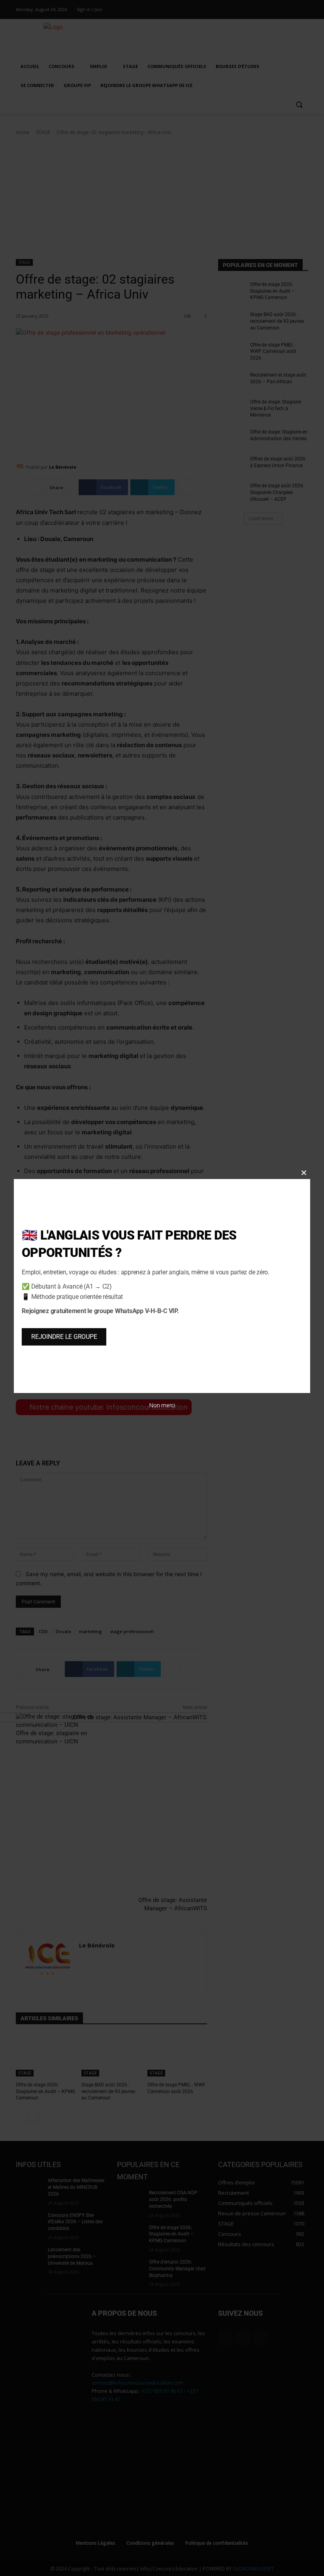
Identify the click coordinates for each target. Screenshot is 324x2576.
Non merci (162, 1405)
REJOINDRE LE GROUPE (64, 1337)
